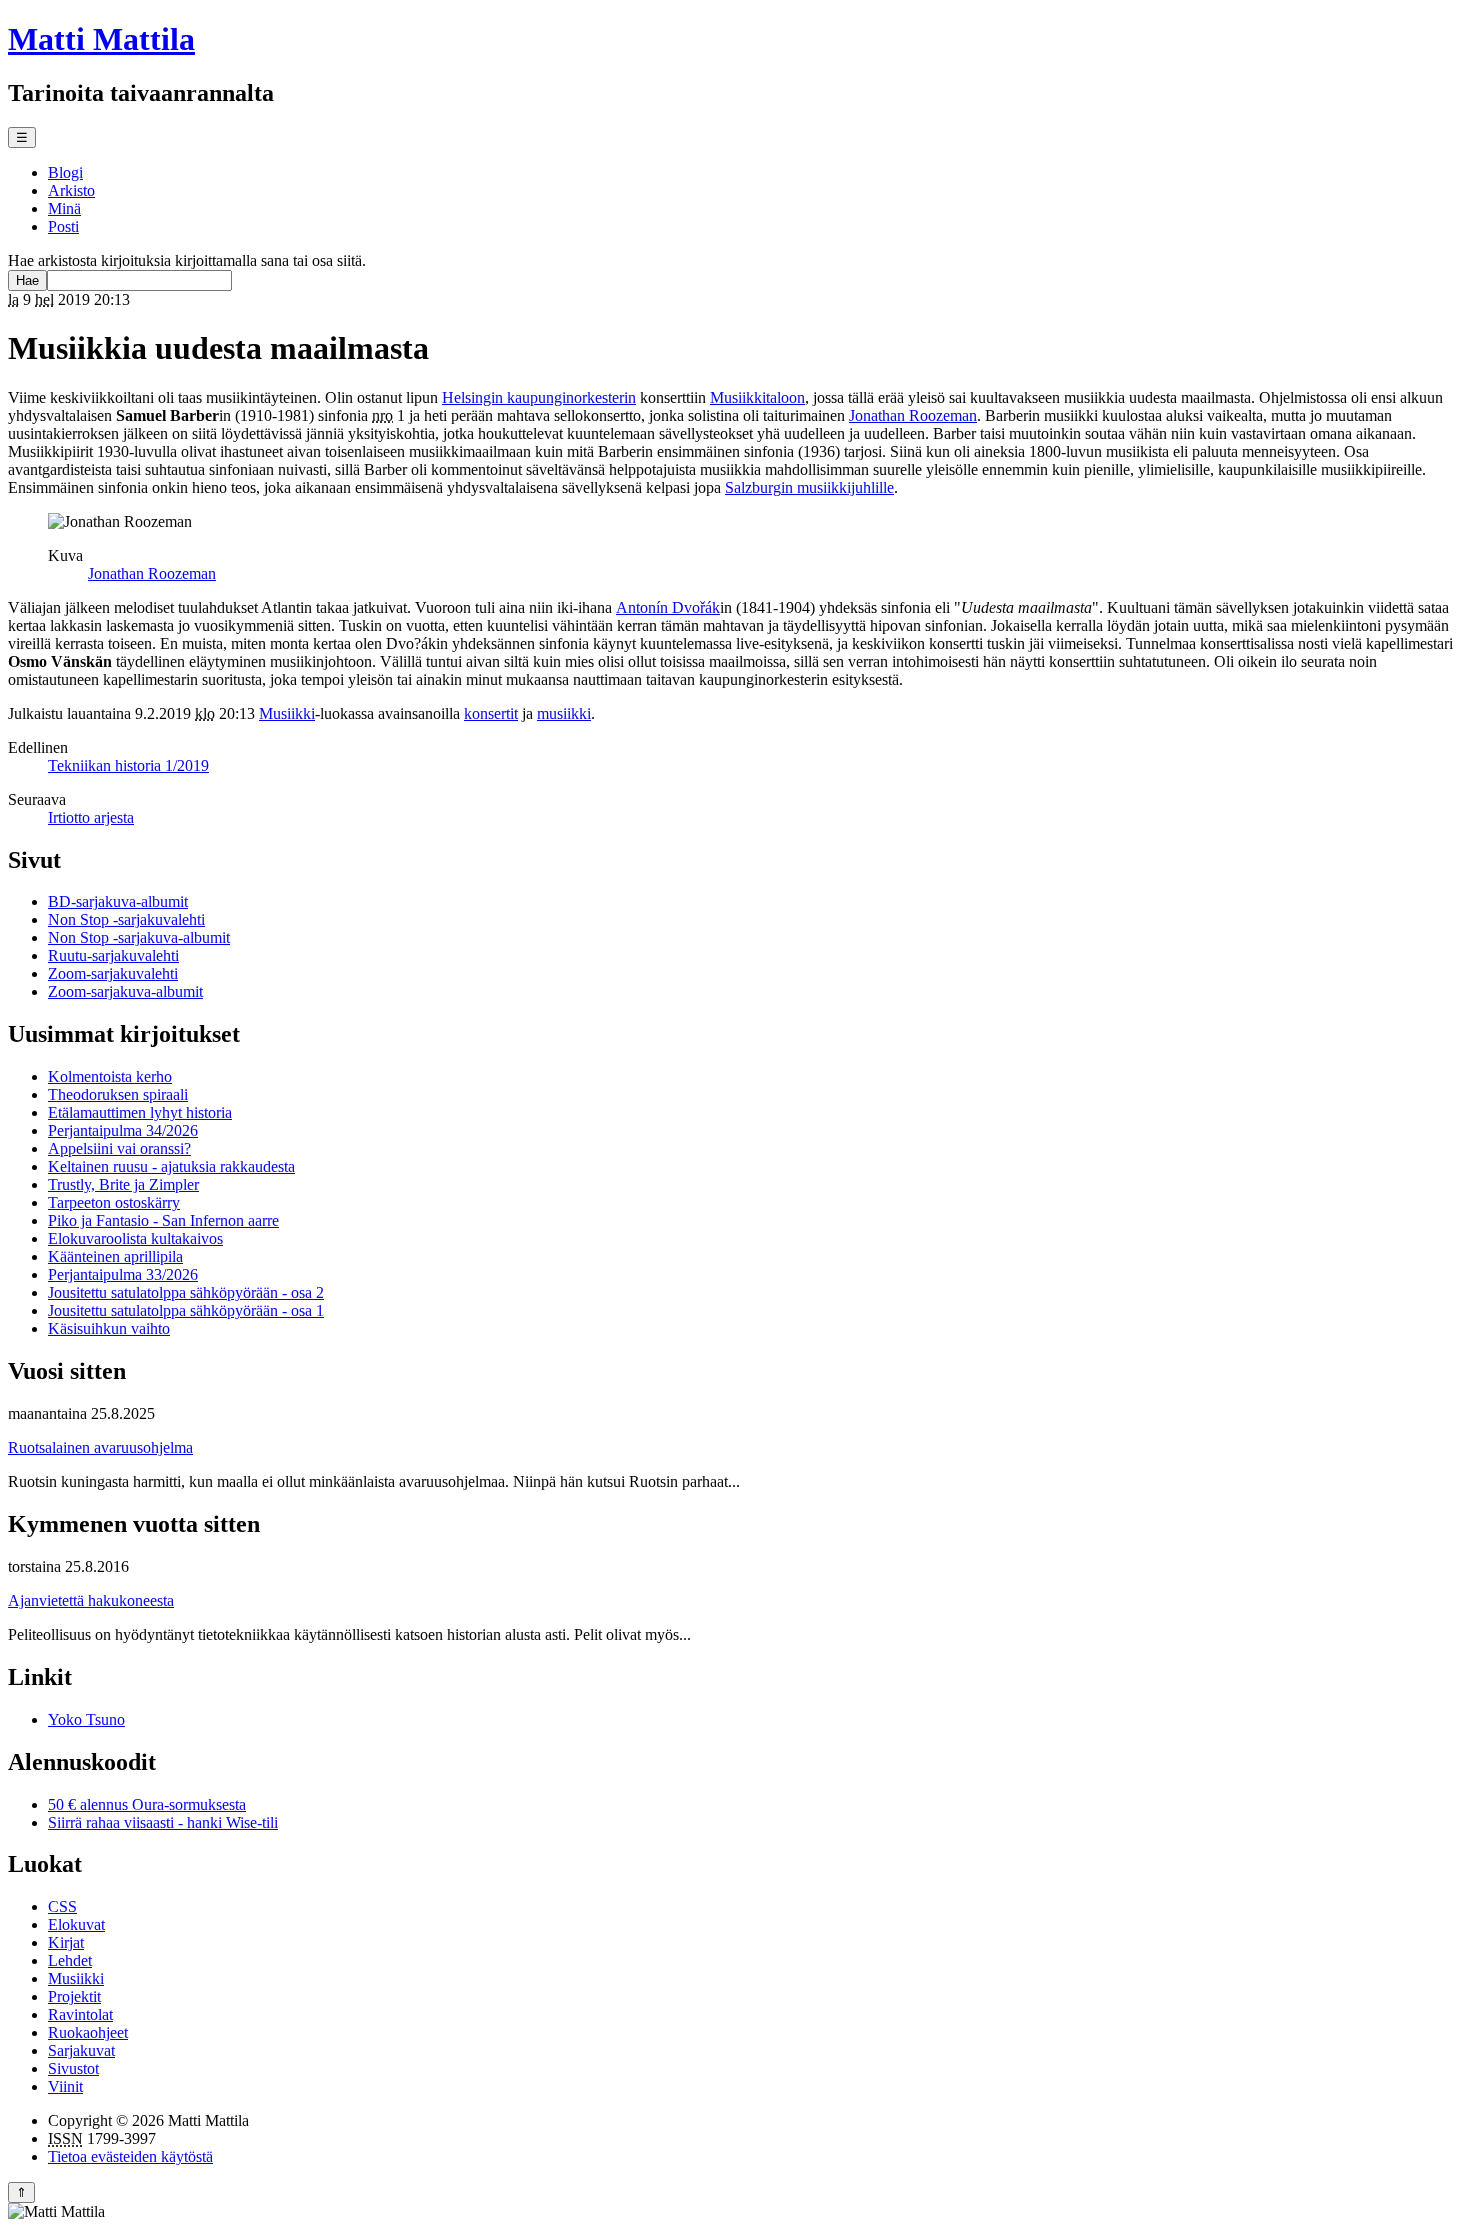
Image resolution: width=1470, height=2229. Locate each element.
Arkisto (71, 190)
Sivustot (73, 2068)
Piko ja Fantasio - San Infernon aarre (163, 1220)
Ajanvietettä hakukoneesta (91, 1600)
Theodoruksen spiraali (118, 1094)
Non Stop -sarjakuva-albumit (139, 937)
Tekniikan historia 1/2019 (128, 765)
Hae (27, 280)
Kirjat (66, 1942)
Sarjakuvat (81, 2050)
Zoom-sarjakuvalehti (113, 973)
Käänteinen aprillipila (115, 1256)
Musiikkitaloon (757, 397)
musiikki (564, 713)
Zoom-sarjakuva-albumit (125, 991)
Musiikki (287, 713)
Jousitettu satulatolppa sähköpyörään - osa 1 (186, 1310)
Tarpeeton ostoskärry (114, 1202)
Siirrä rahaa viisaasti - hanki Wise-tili (163, 1822)
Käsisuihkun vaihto (109, 1328)
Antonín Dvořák (668, 607)
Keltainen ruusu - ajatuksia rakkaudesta (171, 1166)
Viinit (65, 2086)
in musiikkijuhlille (809, 487)
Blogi (65, 172)
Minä (64, 208)
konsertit (491, 713)
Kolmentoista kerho (110, 1076)
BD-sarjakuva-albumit (118, 901)
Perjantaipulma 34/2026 (123, 1130)
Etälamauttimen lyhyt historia (140, 1112)
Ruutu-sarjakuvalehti (113, 955)
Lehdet (70, 1960)
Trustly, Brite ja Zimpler (123, 1184)
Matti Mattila (101, 39)
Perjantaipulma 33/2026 (123, 1274)
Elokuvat (76, 1924)
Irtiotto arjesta (91, 817)
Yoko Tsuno (86, 1719)
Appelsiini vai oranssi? (119, 1148)
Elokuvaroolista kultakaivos (135, 1238)
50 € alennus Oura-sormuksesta (147, 1804)
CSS (62, 1906)
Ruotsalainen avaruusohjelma (100, 1447)
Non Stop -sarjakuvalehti (126, 919)
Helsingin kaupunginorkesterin (539, 397)
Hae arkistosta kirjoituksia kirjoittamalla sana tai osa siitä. (187, 260)
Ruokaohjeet (88, 2032)
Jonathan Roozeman (913, 415)
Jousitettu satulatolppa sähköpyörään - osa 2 (186, 1292)
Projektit (74, 1996)
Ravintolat (80, 2014)
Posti (63, 226)
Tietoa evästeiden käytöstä (130, 2156)
